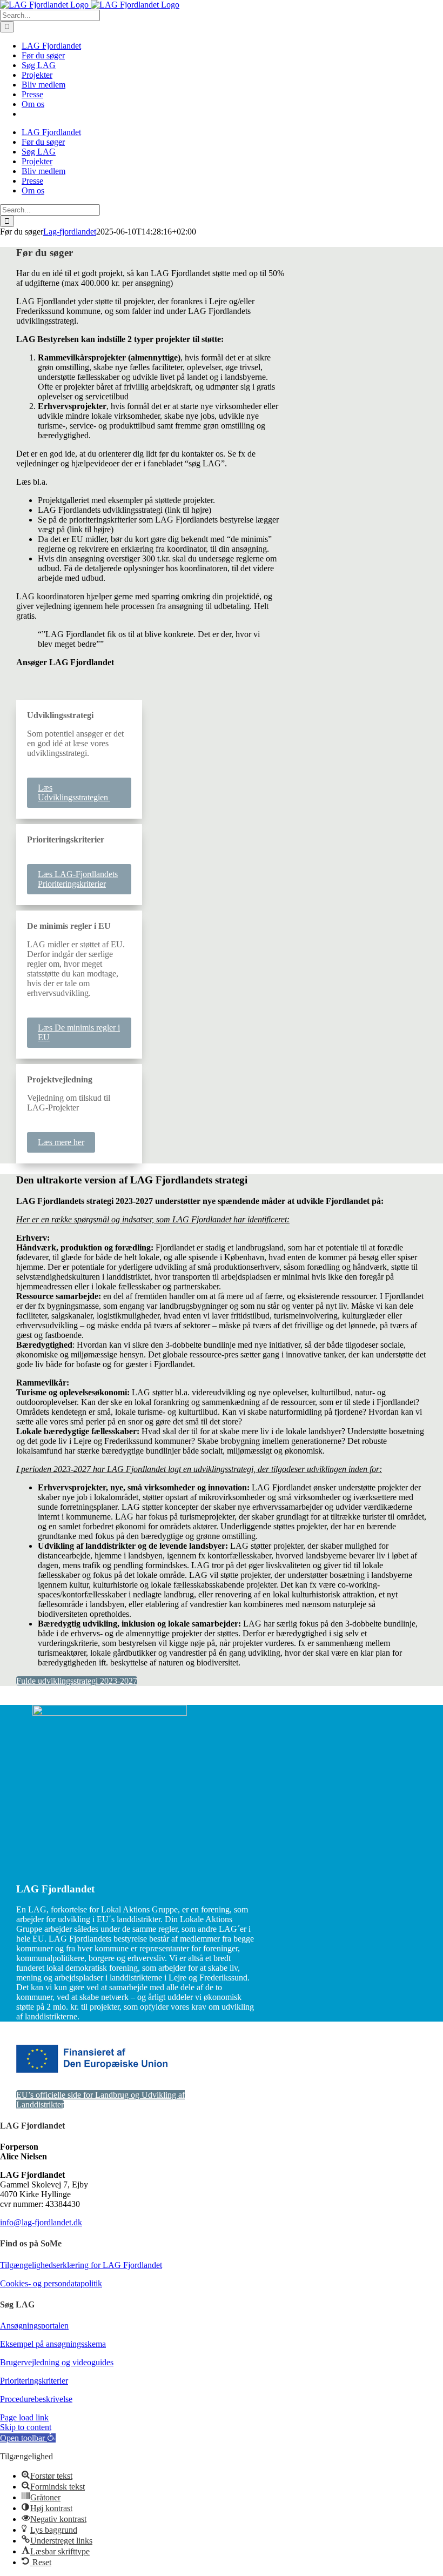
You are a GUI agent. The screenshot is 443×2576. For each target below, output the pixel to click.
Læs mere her (61, 1142)
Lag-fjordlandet (70, 232)
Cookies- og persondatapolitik (51, 2283)
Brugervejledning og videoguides (57, 2362)
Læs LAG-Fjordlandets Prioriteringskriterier (78, 879)
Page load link (24, 2417)
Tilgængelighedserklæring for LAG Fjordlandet (81, 2265)
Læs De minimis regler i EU (79, 1032)
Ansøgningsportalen (34, 2326)
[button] (28, 2438)
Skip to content (26, 2427)
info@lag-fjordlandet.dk (41, 2222)
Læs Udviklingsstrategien (74, 792)
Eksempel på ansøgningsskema (53, 2344)
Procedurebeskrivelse (36, 2399)
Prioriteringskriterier (34, 2381)
